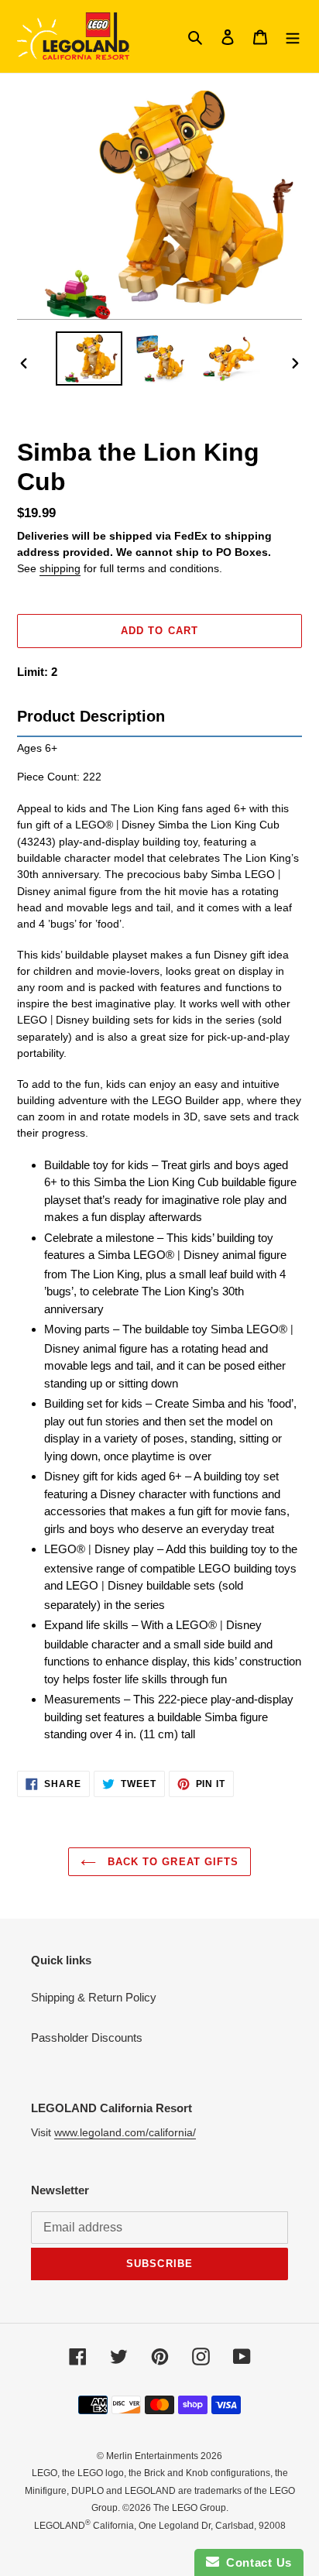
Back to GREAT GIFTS (171, 1862)
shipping (60, 568)
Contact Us (256, 2562)
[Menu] (293, 37)
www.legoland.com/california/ (125, 2132)
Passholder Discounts (87, 2037)
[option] (89, 359)
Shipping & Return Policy (94, 1997)
